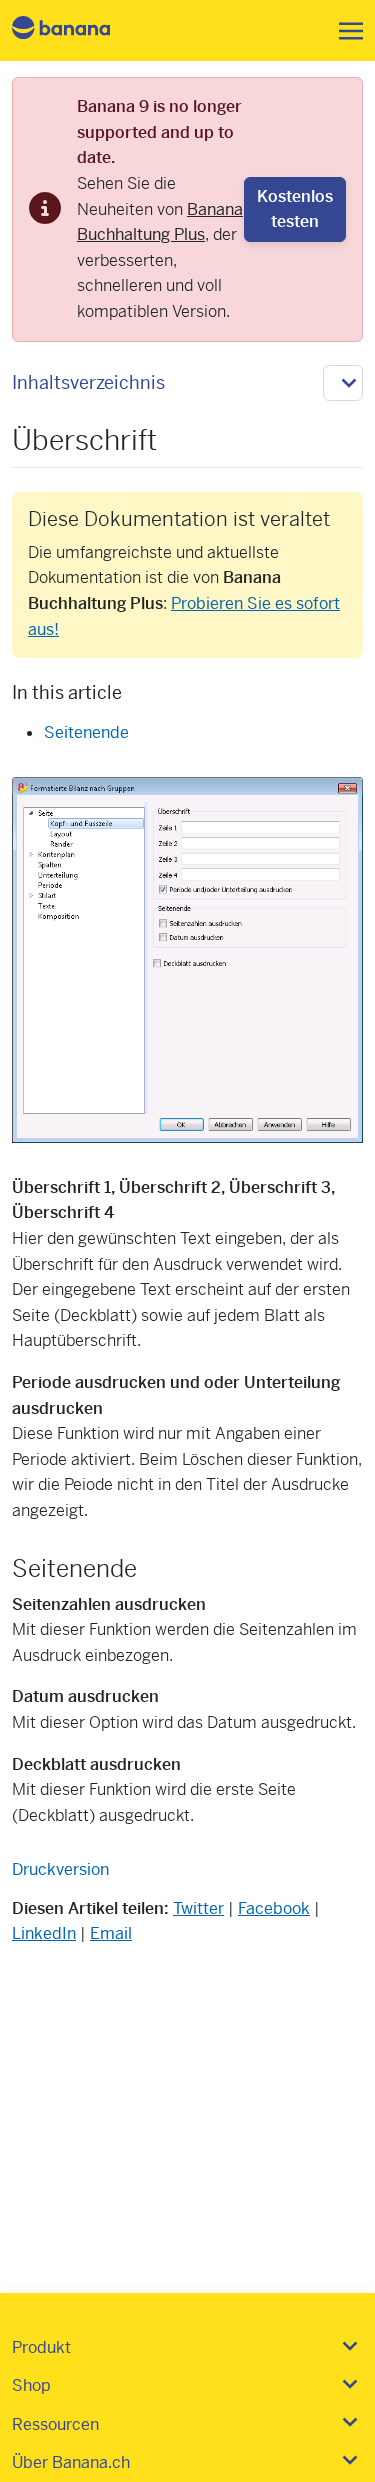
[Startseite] (78, 30)
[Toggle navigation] (345, 31)
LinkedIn (44, 1933)
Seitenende (86, 732)
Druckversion (60, 1869)
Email (111, 1933)
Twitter (198, 1908)
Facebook (274, 1908)
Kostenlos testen (295, 209)
